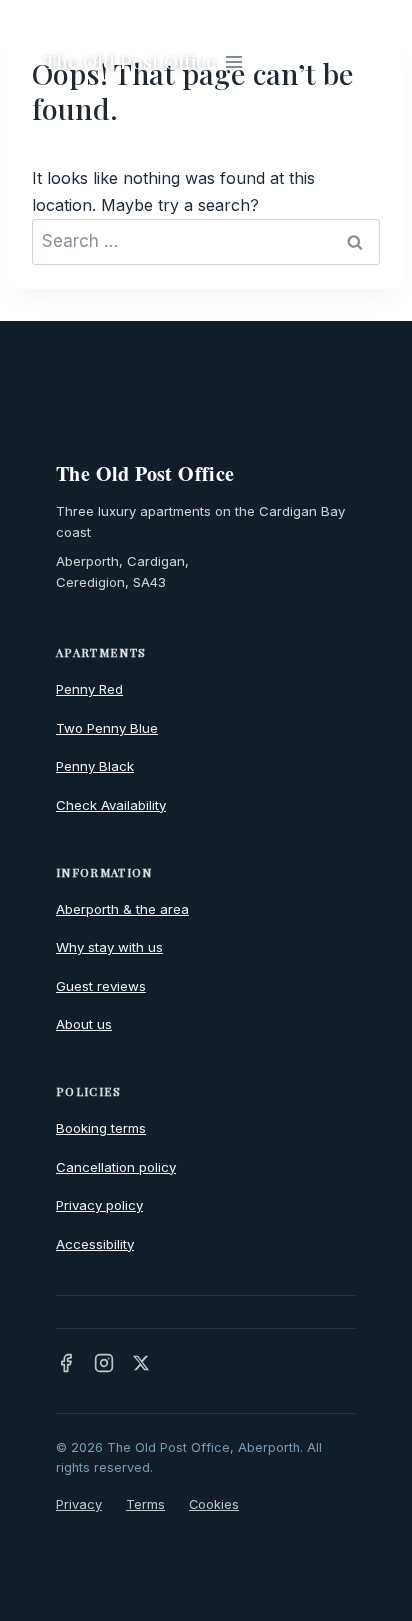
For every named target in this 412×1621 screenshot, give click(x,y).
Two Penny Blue (107, 728)
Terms (145, 1504)
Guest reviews (101, 986)
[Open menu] (234, 61)
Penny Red (89, 689)
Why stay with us (109, 947)
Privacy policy (99, 1205)
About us (84, 1024)
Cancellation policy (116, 1167)
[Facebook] (66, 1363)
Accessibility (95, 1244)
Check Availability (111, 805)
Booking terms (101, 1128)
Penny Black (95, 766)
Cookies (214, 1504)
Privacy (79, 1504)
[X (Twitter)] (141, 1363)
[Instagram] (104, 1363)
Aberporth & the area (122, 909)
